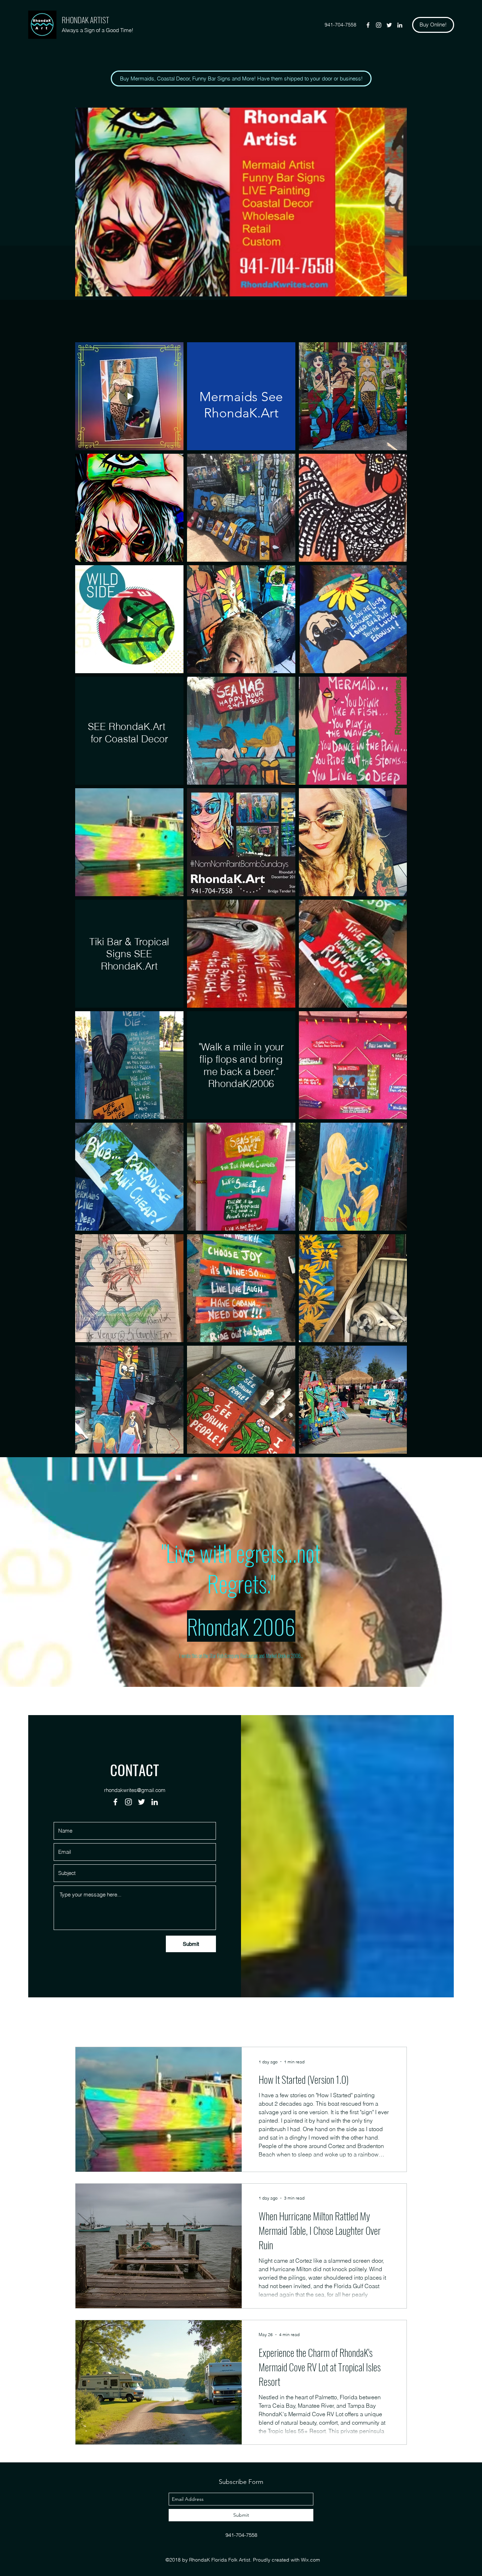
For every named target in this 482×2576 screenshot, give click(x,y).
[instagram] (379, 25)
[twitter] (389, 25)
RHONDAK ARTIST (85, 20)
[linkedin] (400, 25)
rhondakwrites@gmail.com (135, 1790)
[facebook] (368, 25)
